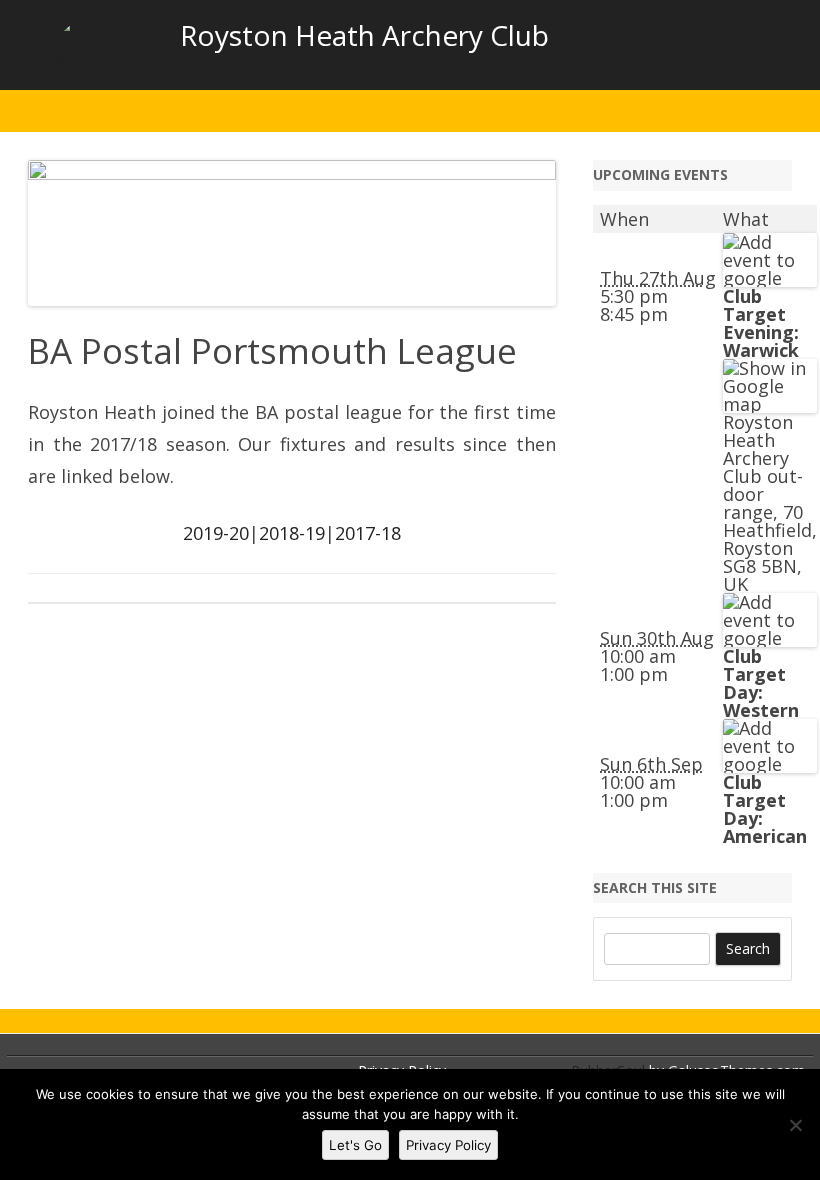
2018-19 (292, 533)
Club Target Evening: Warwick (761, 323)
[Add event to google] (770, 278)
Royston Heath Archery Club (364, 35)
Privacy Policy (448, 1145)
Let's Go (355, 1145)
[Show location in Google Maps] (770, 404)
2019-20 (216, 533)
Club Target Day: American (765, 809)
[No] (795, 1125)
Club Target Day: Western (761, 683)
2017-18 (368, 533)
